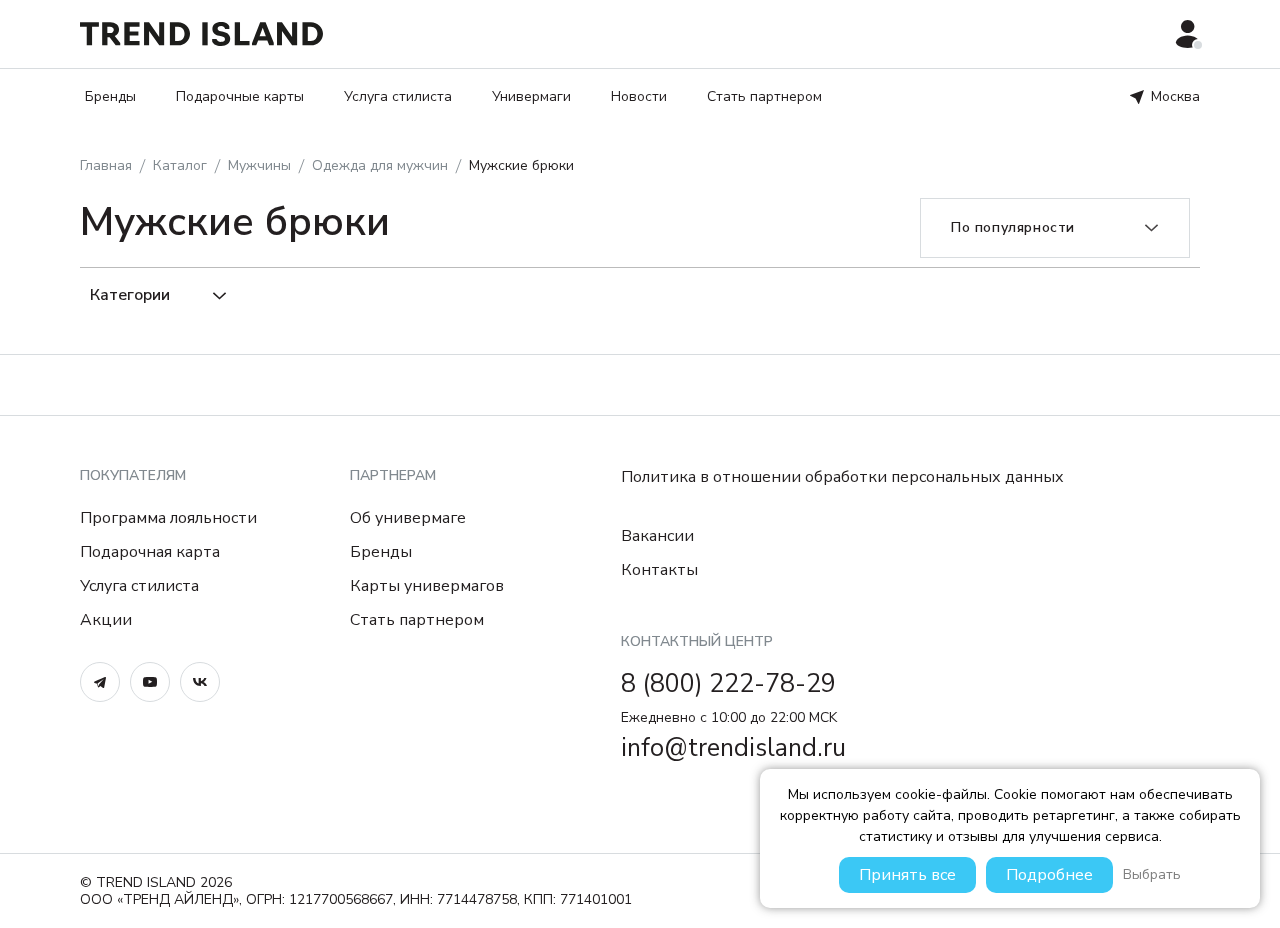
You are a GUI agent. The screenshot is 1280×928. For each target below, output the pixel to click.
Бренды (110, 96)
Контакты (659, 570)
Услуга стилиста (398, 96)
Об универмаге (408, 518)
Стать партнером (764, 96)
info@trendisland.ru (733, 748)
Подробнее (1049, 875)
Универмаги (531, 96)
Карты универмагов (427, 586)
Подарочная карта (150, 552)
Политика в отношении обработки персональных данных (842, 477)
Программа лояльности (168, 518)
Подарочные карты (240, 96)
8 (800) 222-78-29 (728, 684)
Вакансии (657, 536)
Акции (106, 620)
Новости (639, 96)
